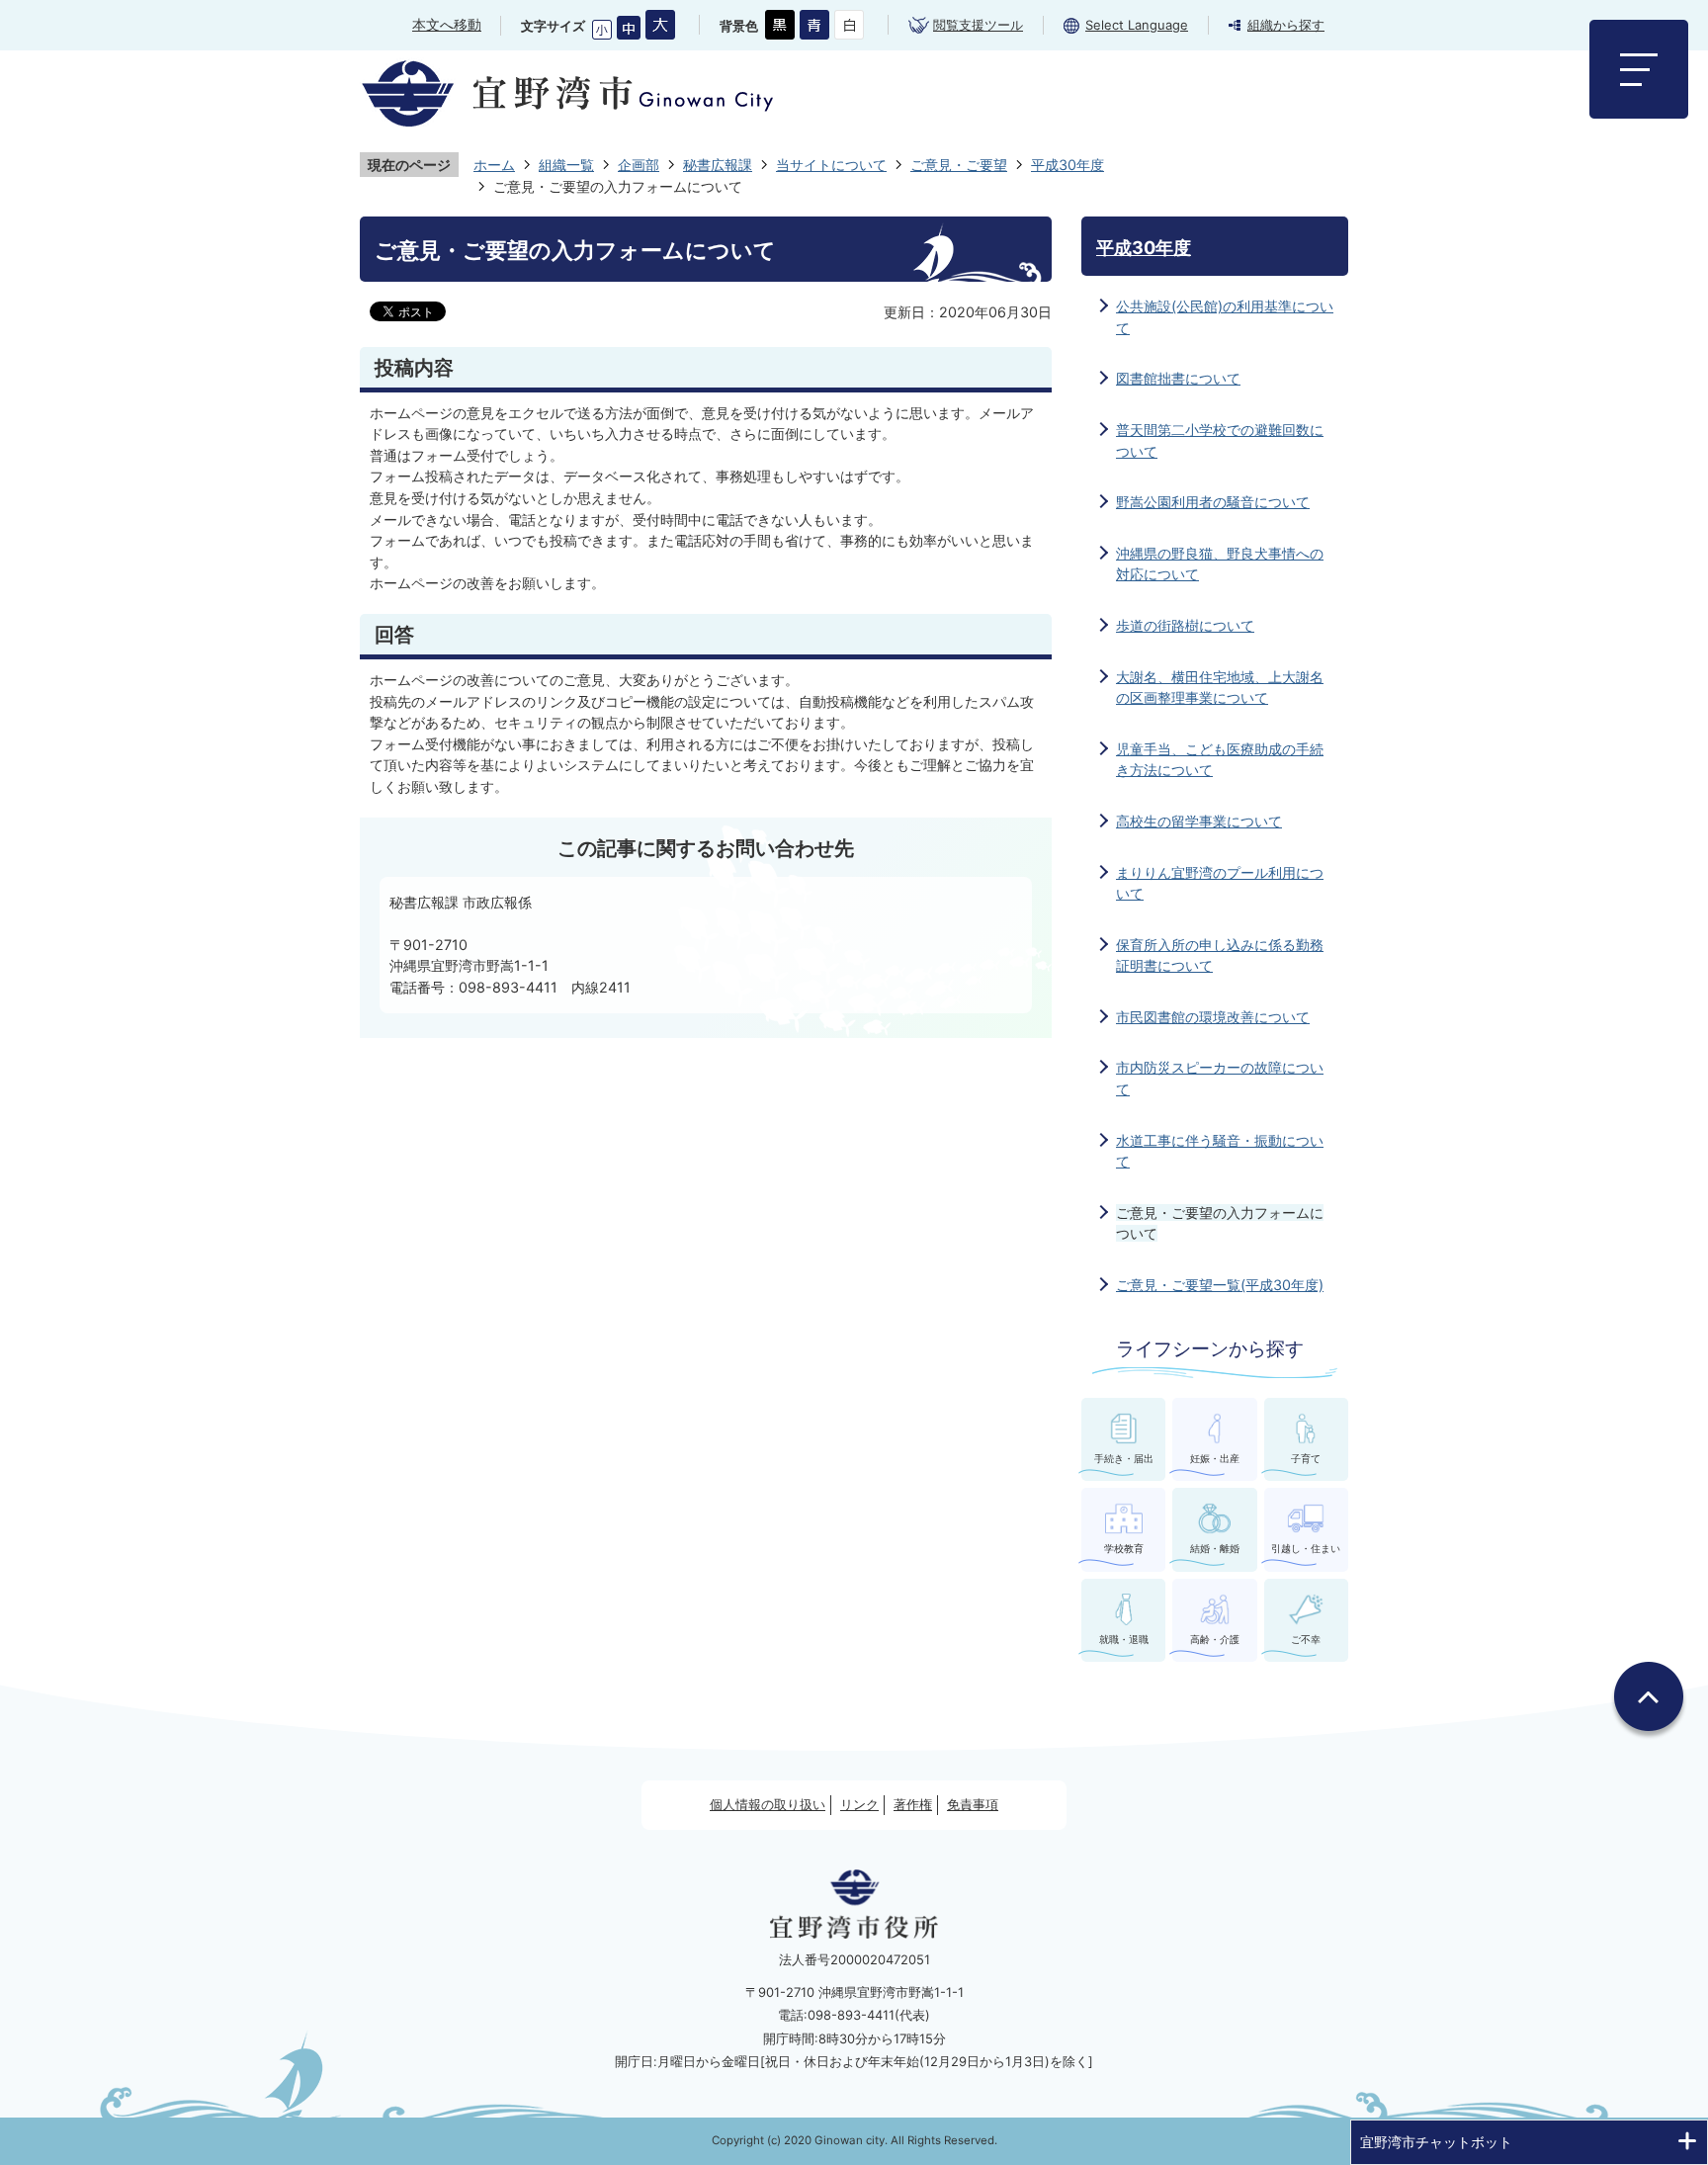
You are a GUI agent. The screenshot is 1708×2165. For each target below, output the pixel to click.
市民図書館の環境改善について (1213, 1017)
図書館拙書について (1178, 378)
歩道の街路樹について (1185, 625)
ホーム (494, 165)
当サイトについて (831, 165)
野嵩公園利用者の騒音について (1213, 502)
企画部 (639, 165)
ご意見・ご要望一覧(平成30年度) (1220, 1285)
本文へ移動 (447, 24)
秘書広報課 (718, 165)
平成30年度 (1067, 165)
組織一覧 (566, 165)
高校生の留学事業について (1199, 821)
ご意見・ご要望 (959, 165)
